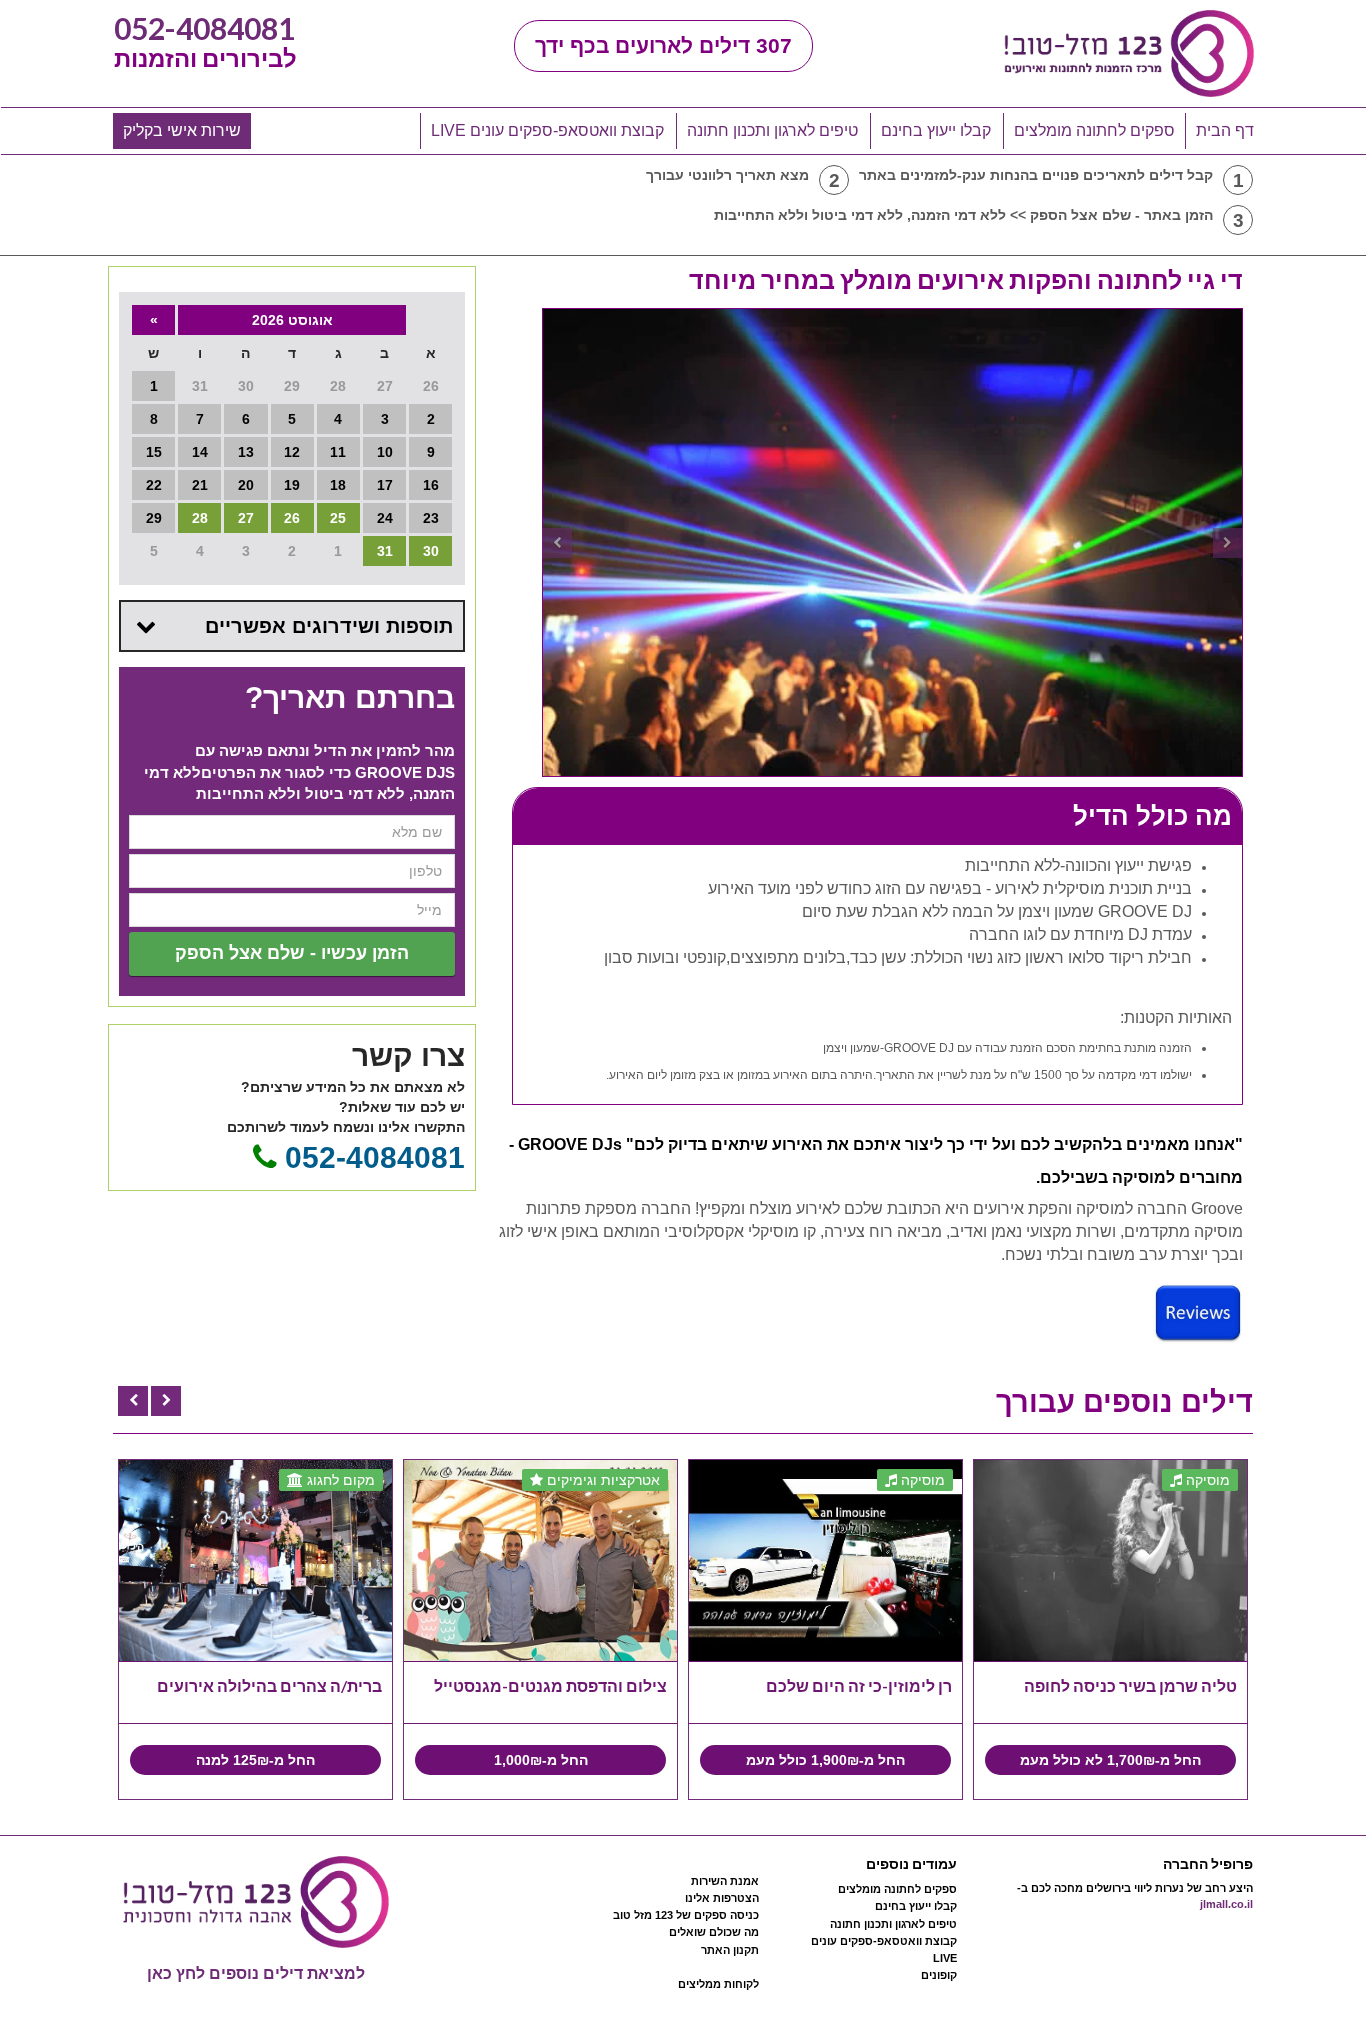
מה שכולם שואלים (714, 1932)
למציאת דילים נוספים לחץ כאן (256, 1973)
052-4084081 (204, 28)
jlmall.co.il (1226, 1904)
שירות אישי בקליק (182, 130)
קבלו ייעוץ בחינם (936, 130)
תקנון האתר (730, 1950)
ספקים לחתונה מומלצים (1094, 130)
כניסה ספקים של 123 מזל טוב (686, 1915)
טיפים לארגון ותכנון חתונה (772, 130)
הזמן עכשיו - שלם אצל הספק (292, 953)
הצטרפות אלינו (722, 1898)
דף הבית (1225, 130)
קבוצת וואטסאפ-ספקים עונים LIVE (547, 130)
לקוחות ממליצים (718, 1984)
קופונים (939, 1975)
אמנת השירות (725, 1881)
